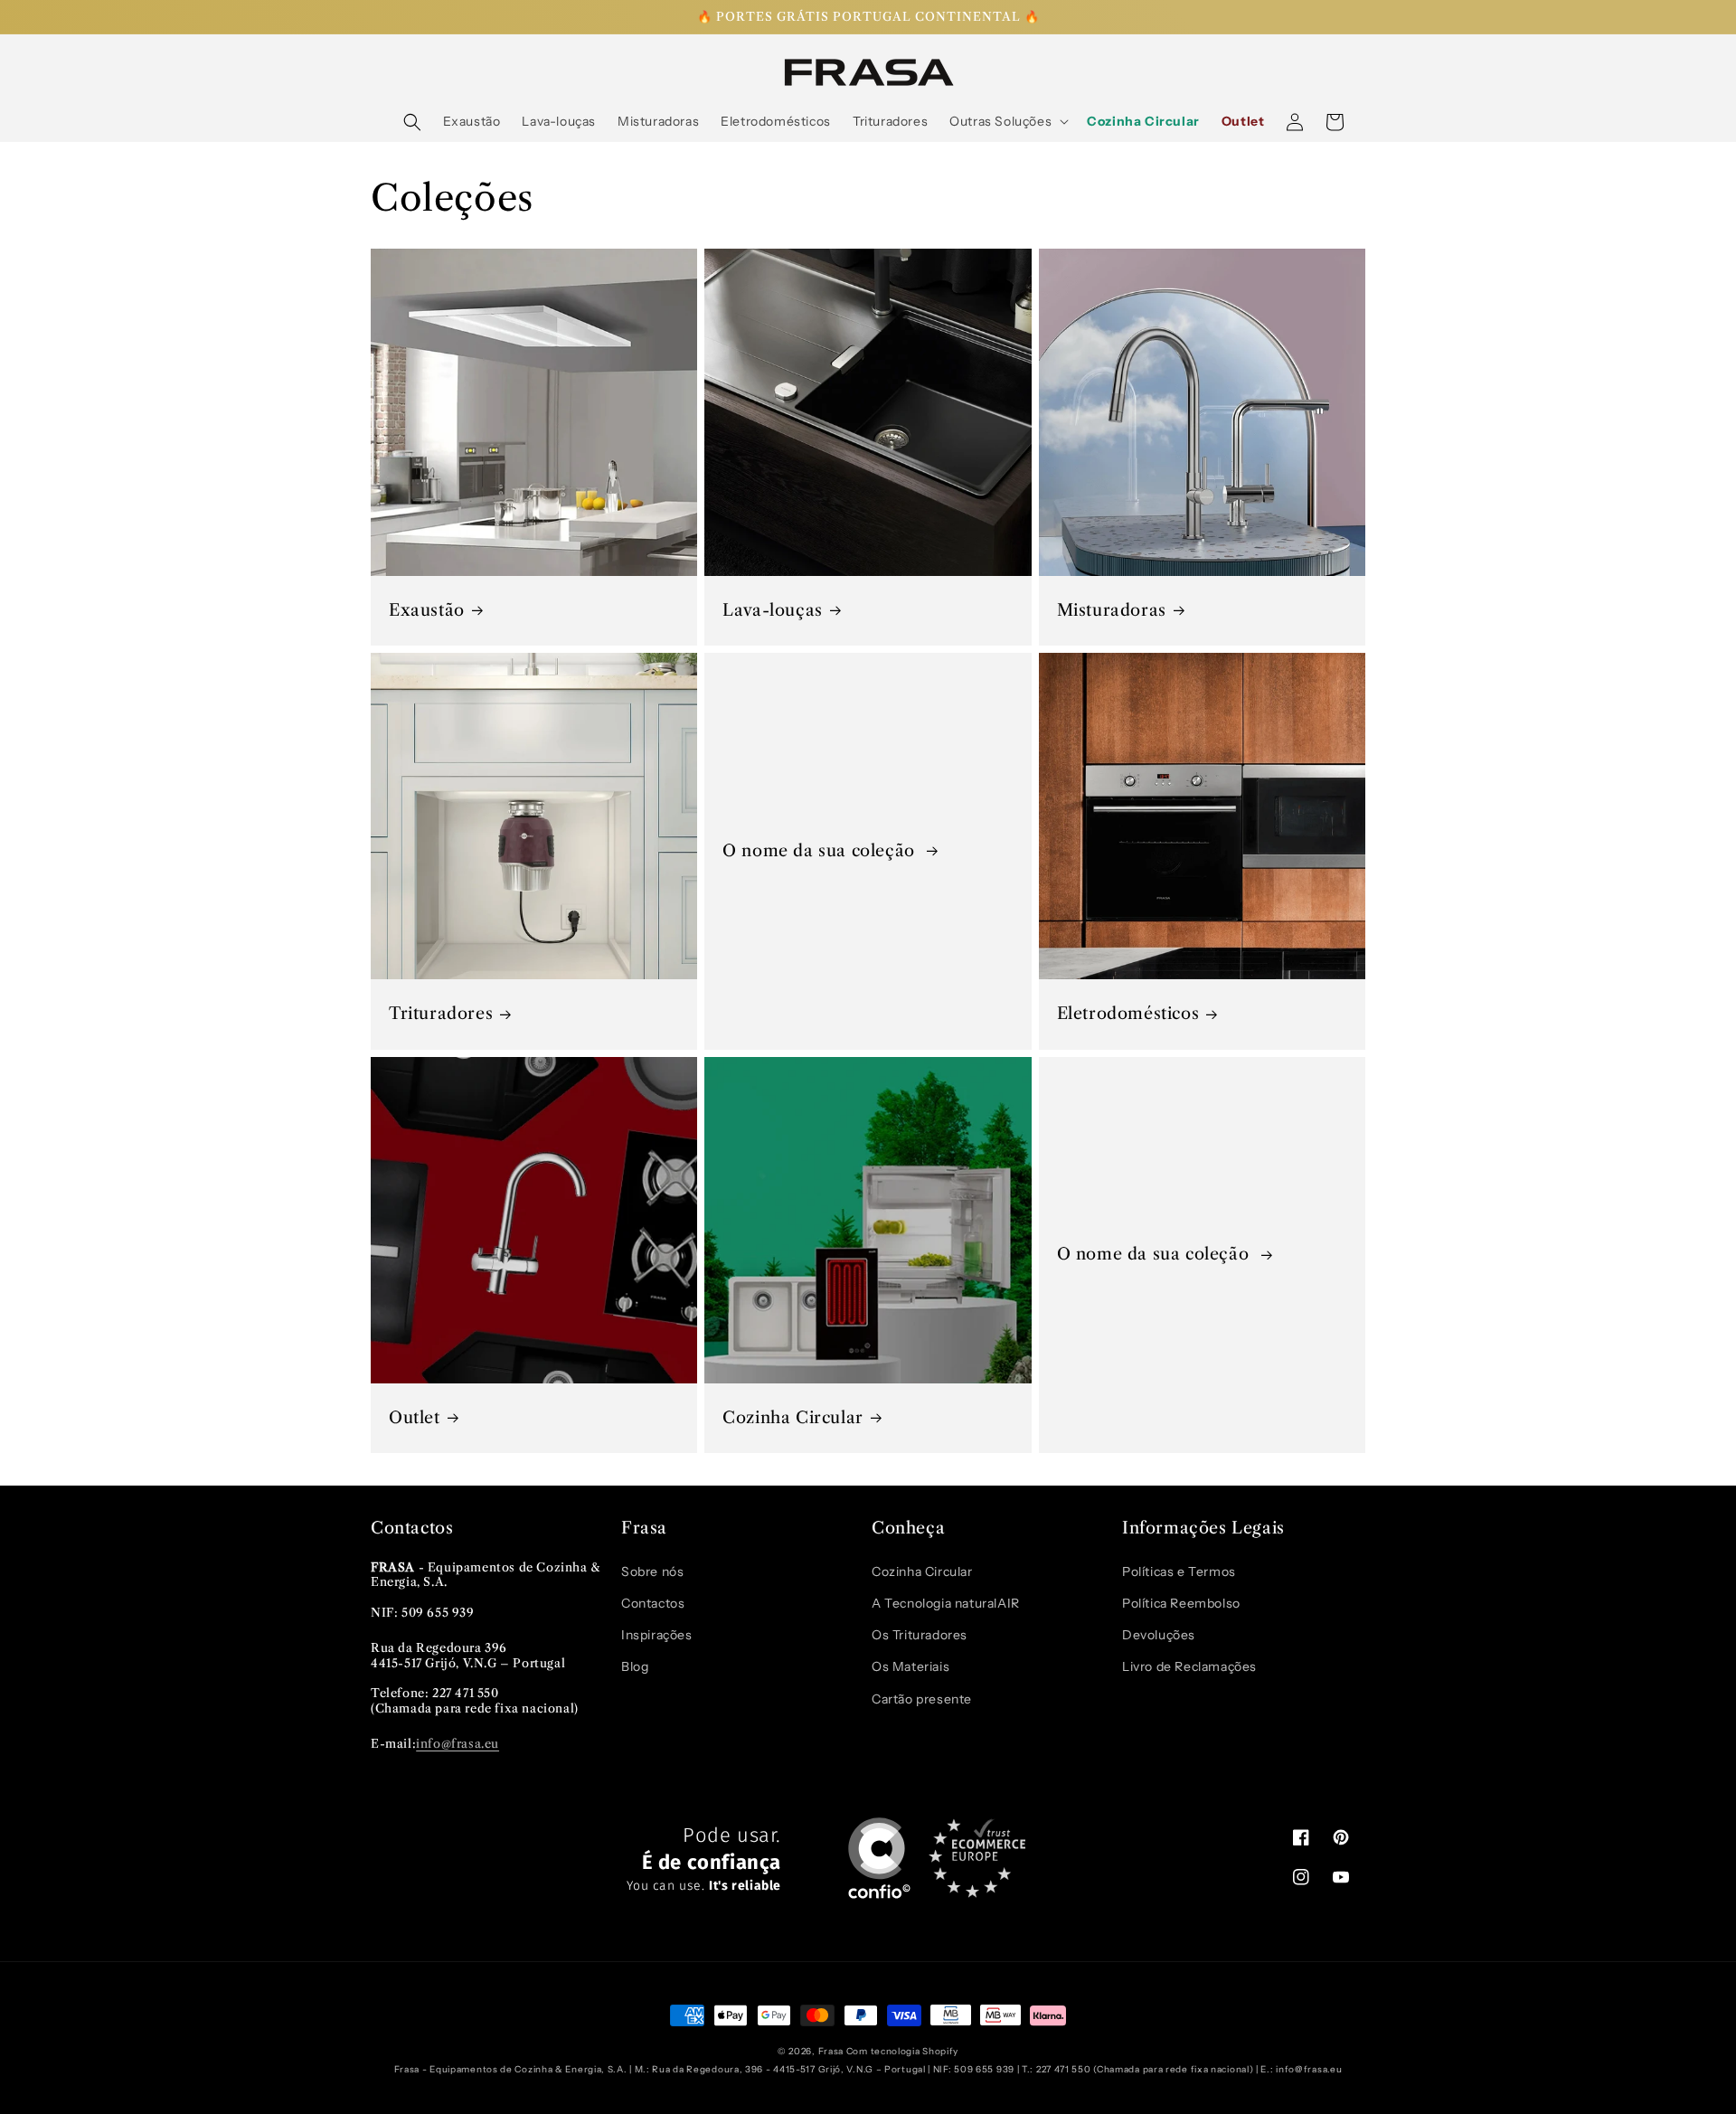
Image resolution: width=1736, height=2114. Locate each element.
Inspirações (657, 1635)
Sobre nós (652, 1571)
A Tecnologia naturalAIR (946, 1603)
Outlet (415, 1418)
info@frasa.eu (458, 1743)
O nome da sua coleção (821, 851)
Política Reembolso (1181, 1603)
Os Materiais (910, 1666)
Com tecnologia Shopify (902, 2051)
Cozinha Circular (793, 1418)
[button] (412, 122)
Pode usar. (704, 1859)
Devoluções (1159, 1635)
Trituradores (441, 1014)
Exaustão (427, 610)
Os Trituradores (920, 1635)
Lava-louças (773, 610)
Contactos (653, 1603)
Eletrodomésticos (1128, 1014)
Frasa (831, 2051)
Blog (635, 1666)
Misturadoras (1112, 610)
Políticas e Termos (1179, 1571)
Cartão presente (922, 1699)
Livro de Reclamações (1189, 1666)
